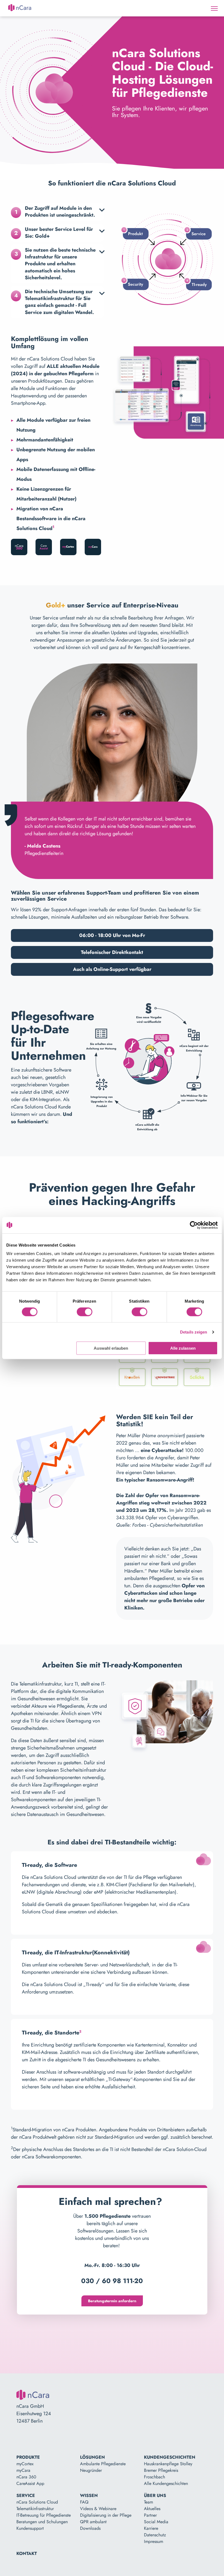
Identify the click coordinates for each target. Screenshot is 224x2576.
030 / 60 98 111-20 (112, 2281)
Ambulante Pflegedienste (103, 2464)
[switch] (85, 1312)
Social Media (156, 2522)
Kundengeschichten (170, 2457)
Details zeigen (194, 1332)
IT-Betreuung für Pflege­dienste (44, 2515)
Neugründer (91, 2470)
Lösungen (92, 2457)
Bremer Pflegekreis (161, 2470)
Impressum (154, 2541)
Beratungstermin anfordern (112, 2301)
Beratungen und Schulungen (42, 2522)
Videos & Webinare (98, 2509)
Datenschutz (155, 2535)
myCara (23, 2470)
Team (148, 2502)
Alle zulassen (183, 1348)
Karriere (151, 2528)
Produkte (28, 2457)
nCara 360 (26, 2477)
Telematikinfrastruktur (35, 2509)
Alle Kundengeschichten (166, 2483)
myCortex (25, 2464)
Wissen (89, 2495)
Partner (150, 2515)
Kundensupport (30, 2528)
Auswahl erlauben (111, 1348)
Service (26, 2495)
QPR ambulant (93, 2522)
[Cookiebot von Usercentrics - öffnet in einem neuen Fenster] (194, 1225)
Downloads (90, 2528)
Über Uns (155, 2495)
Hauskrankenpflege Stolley (168, 2464)
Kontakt (27, 2553)
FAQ (84, 2502)
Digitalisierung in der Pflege (106, 2515)
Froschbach (154, 2477)
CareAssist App (30, 2483)
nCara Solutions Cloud (37, 2502)
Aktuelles (152, 2509)
